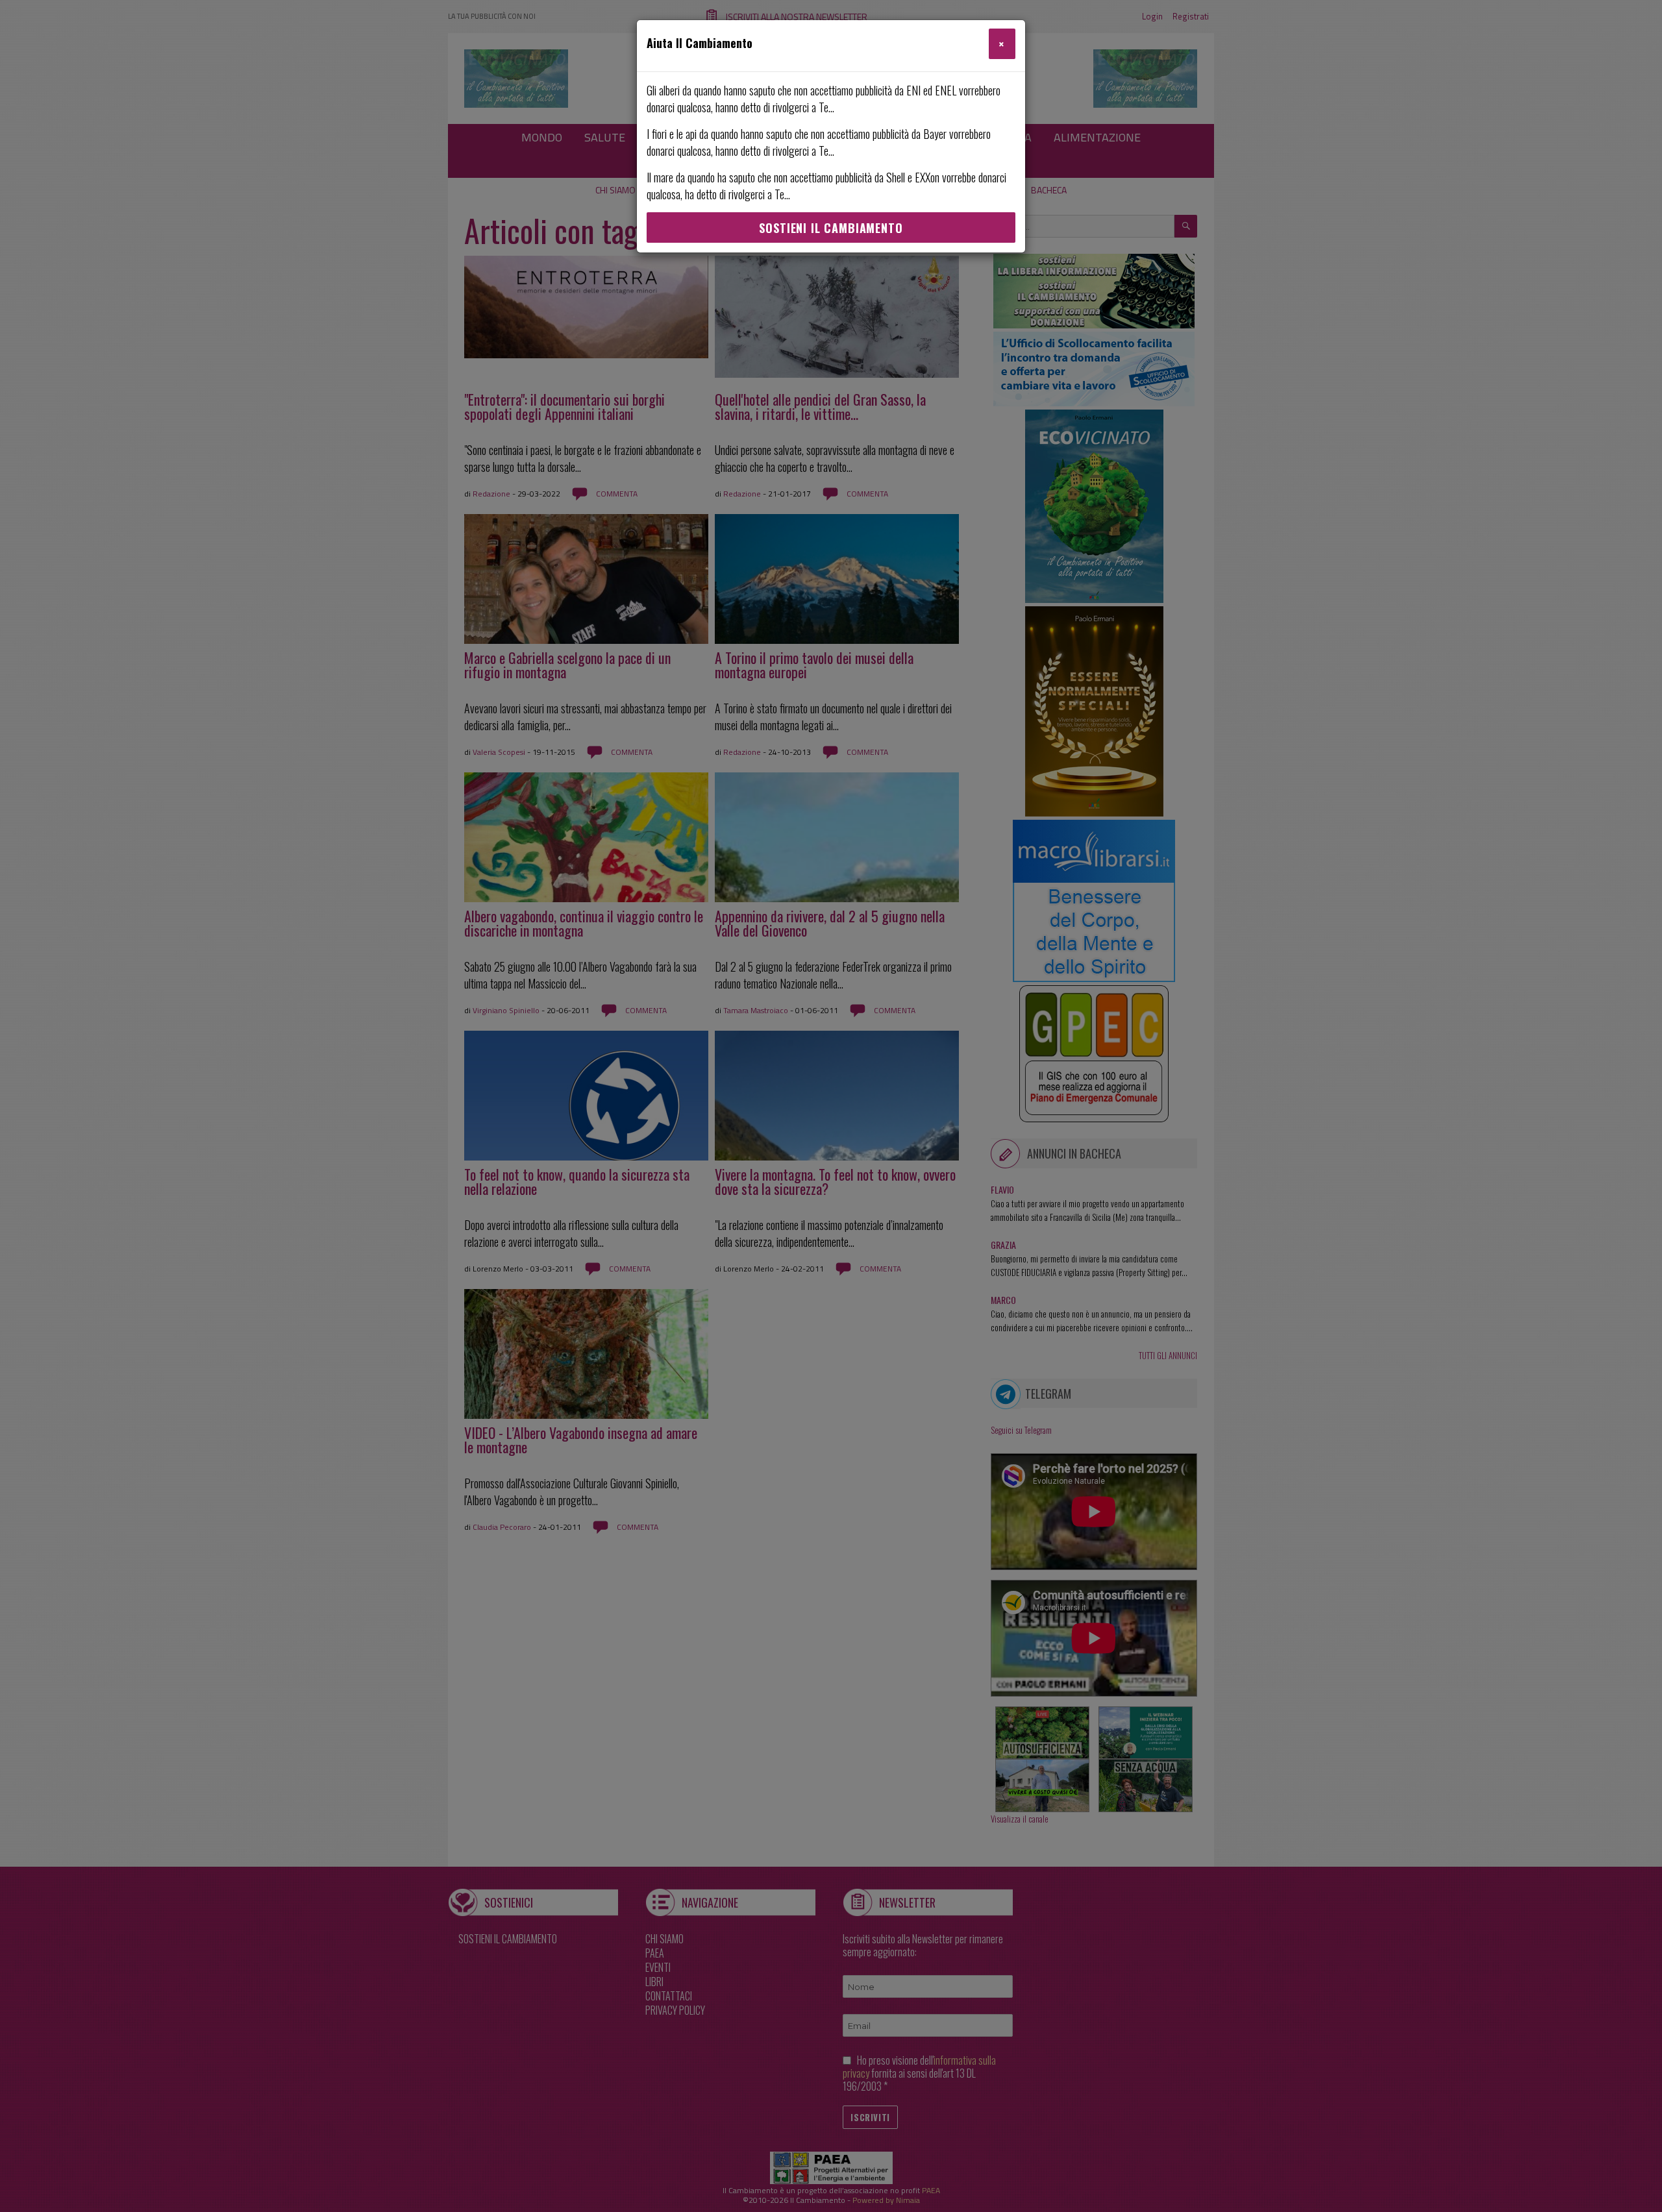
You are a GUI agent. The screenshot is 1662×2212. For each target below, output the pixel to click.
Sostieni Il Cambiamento (831, 228)
